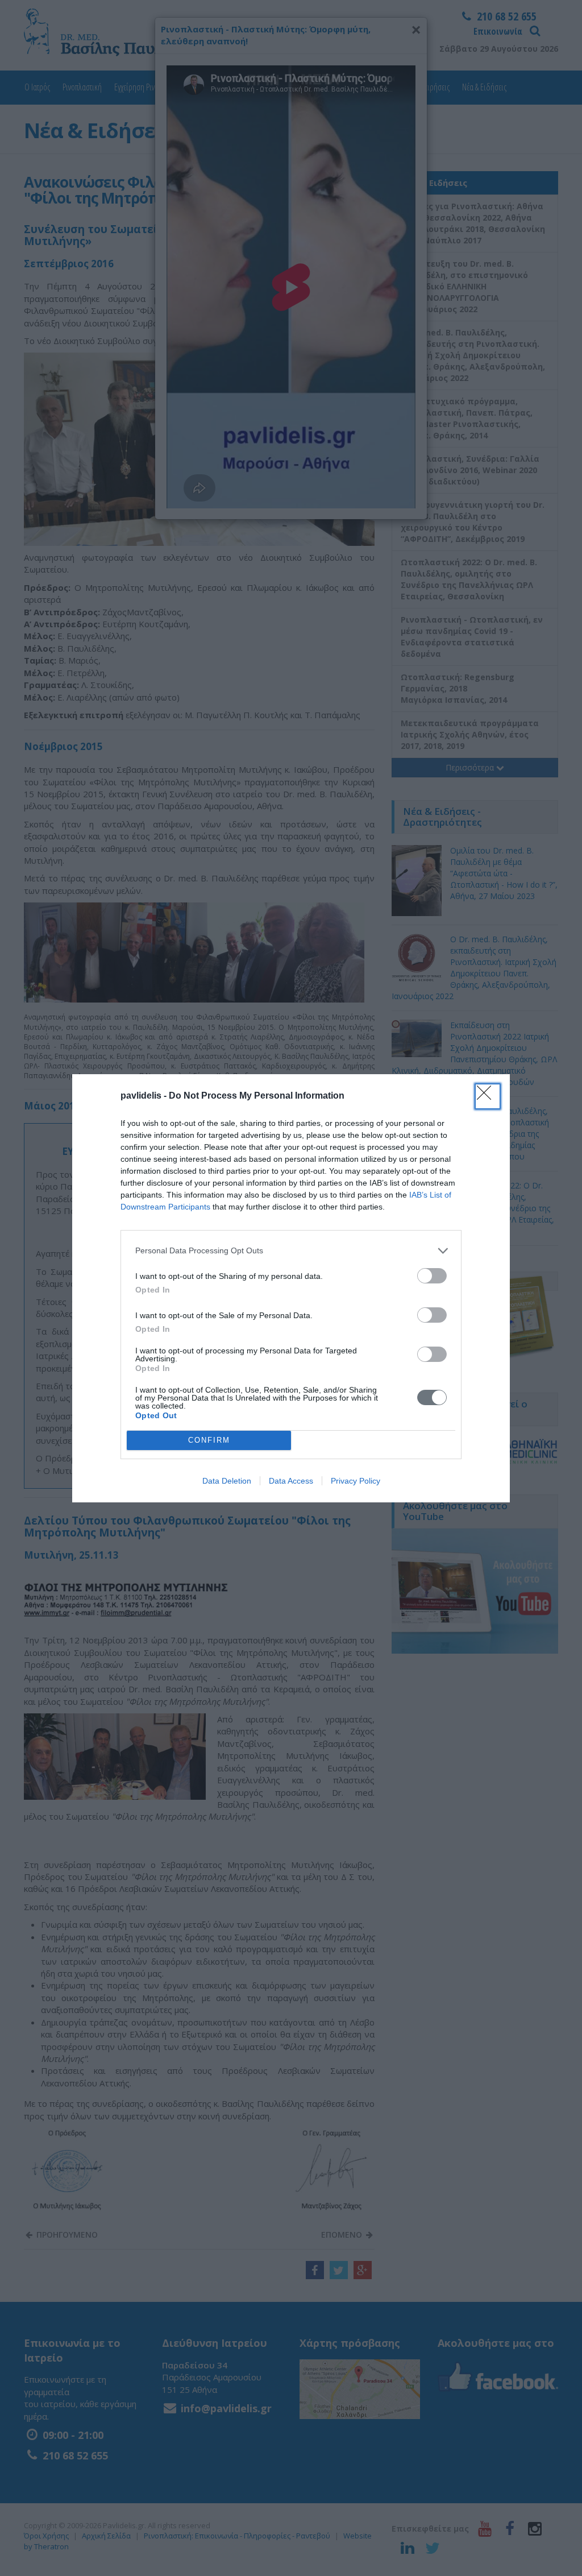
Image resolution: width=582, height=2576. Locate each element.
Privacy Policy (356, 1481)
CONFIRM (209, 1440)
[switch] (432, 1276)
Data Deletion (227, 1481)
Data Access (291, 1481)
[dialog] (291, 1288)
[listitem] (291, 1251)
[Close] (488, 1096)
